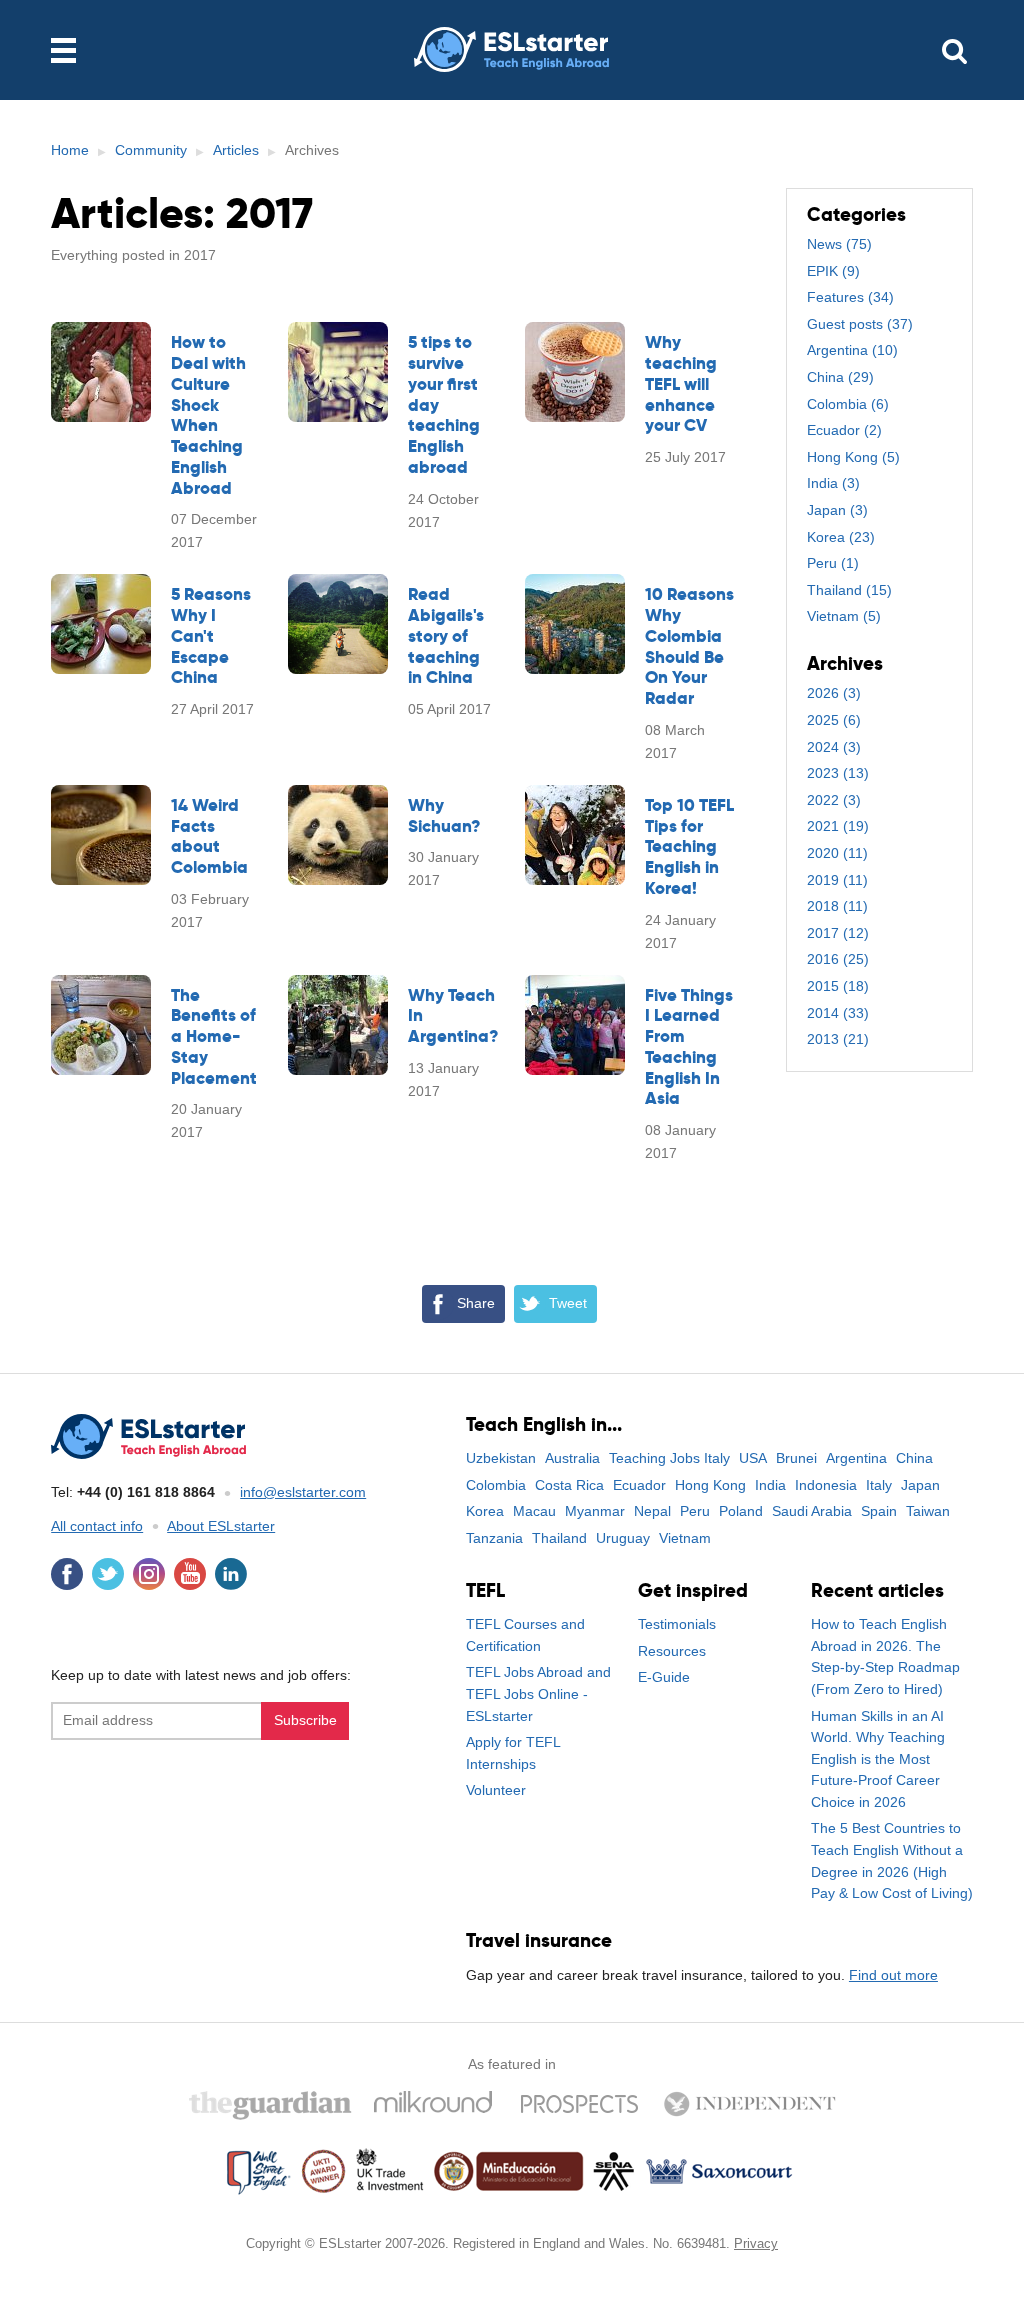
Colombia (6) (848, 404)
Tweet (568, 1303)
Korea (485, 1511)
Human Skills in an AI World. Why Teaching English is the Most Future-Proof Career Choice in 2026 (878, 1759)
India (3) (833, 483)
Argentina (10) (852, 350)
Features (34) (850, 297)
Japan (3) (837, 510)
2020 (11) (837, 853)
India (770, 1485)
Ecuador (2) (844, 430)
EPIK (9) (833, 271)
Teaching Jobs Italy (669, 1458)
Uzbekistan (501, 1458)
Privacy (756, 2243)
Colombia (496, 1485)
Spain (879, 1511)
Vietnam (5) (844, 616)
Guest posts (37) (860, 324)
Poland (741, 1511)
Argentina (856, 1458)
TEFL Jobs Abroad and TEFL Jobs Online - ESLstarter (538, 1693)
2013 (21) (838, 1039)
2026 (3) (834, 693)
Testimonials (677, 1624)
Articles (236, 150)
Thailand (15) (849, 590)
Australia (572, 1458)
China (914, 1458)
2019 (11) (837, 880)
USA (753, 1458)
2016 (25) (838, 959)
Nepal (652, 1511)
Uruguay (623, 1538)
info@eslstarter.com (303, 1492)
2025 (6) (834, 720)
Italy (879, 1485)
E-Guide (664, 1677)
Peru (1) (833, 563)
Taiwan (928, 1511)
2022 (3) (834, 800)
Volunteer (496, 1790)
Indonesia (826, 1485)
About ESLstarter (221, 1526)
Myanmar (595, 1511)
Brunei (796, 1458)
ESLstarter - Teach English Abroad (511, 50)
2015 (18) (838, 986)
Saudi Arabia (812, 1511)
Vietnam (685, 1538)
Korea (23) (841, 537)
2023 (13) (838, 773)
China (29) (840, 377)
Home (70, 150)
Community (151, 150)
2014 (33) (838, 1013)
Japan (920, 1485)
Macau (534, 1511)
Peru (695, 1511)
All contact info (97, 1526)
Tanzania (494, 1538)
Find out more (893, 1975)
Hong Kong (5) (853, 457)
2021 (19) (838, 826)
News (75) (839, 244)
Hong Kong (710, 1485)
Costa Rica (569, 1485)
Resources (672, 1651)
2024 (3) (834, 747)
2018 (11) (837, 906)
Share (476, 1303)
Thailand (559, 1538)
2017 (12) (838, 933)
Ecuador (639, 1485)
